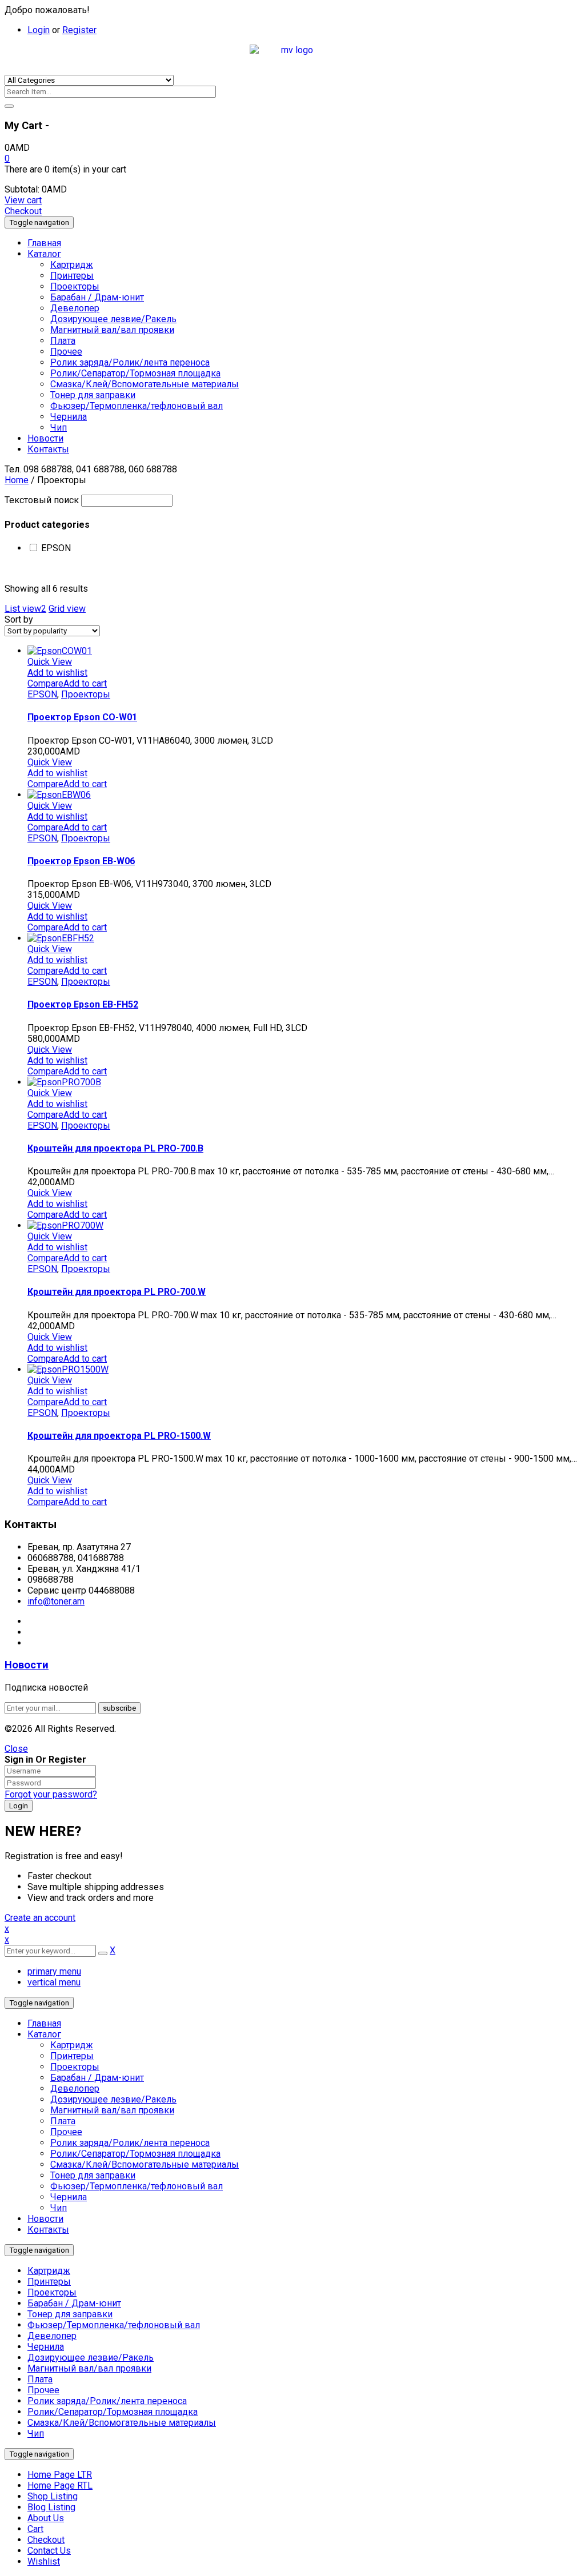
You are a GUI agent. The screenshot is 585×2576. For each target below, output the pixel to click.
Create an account (40, 1918)
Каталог (44, 2034)
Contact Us (49, 2551)
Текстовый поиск (42, 500)
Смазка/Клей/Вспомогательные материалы (145, 2164)
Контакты (48, 2230)
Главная (44, 2023)
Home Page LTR (60, 2475)
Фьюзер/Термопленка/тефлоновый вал (137, 2186)
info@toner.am (56, 1601)
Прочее (66, 2132)
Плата (63, 2121)
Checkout (23, 211)
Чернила (69, 2197)
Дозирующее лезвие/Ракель (113, 2099)
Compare (45, 683)
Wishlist (44, 2561)
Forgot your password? (51, 1794)
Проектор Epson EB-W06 (81, 861)
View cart (23, 200)
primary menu (54, 1971)
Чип (59, 2208)
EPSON (56, 548)
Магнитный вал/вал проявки (112, 2110)
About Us (46, 2518)
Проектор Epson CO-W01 (82, 717)
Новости (27, 1665)
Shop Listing (53, 2496)
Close (16, 1749)
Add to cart (85, 683)
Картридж (72, 2045)
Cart (35, 2529)
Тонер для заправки (93, 2175)
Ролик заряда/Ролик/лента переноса (130, 2143)
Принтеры (72, 2056)
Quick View (50, 662)
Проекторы (86, 694)
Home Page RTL (60, 2485)
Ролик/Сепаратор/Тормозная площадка (135, 2154)
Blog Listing (51, 2507)
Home (17, 480)
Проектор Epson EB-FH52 (83, 1004)
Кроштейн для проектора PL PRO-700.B (115, 1148)
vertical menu (54, 1982)
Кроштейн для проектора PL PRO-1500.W (119, 1436)
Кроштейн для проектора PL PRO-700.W (117, 1292)
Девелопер (75, 2089)
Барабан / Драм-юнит (97, 2078)
